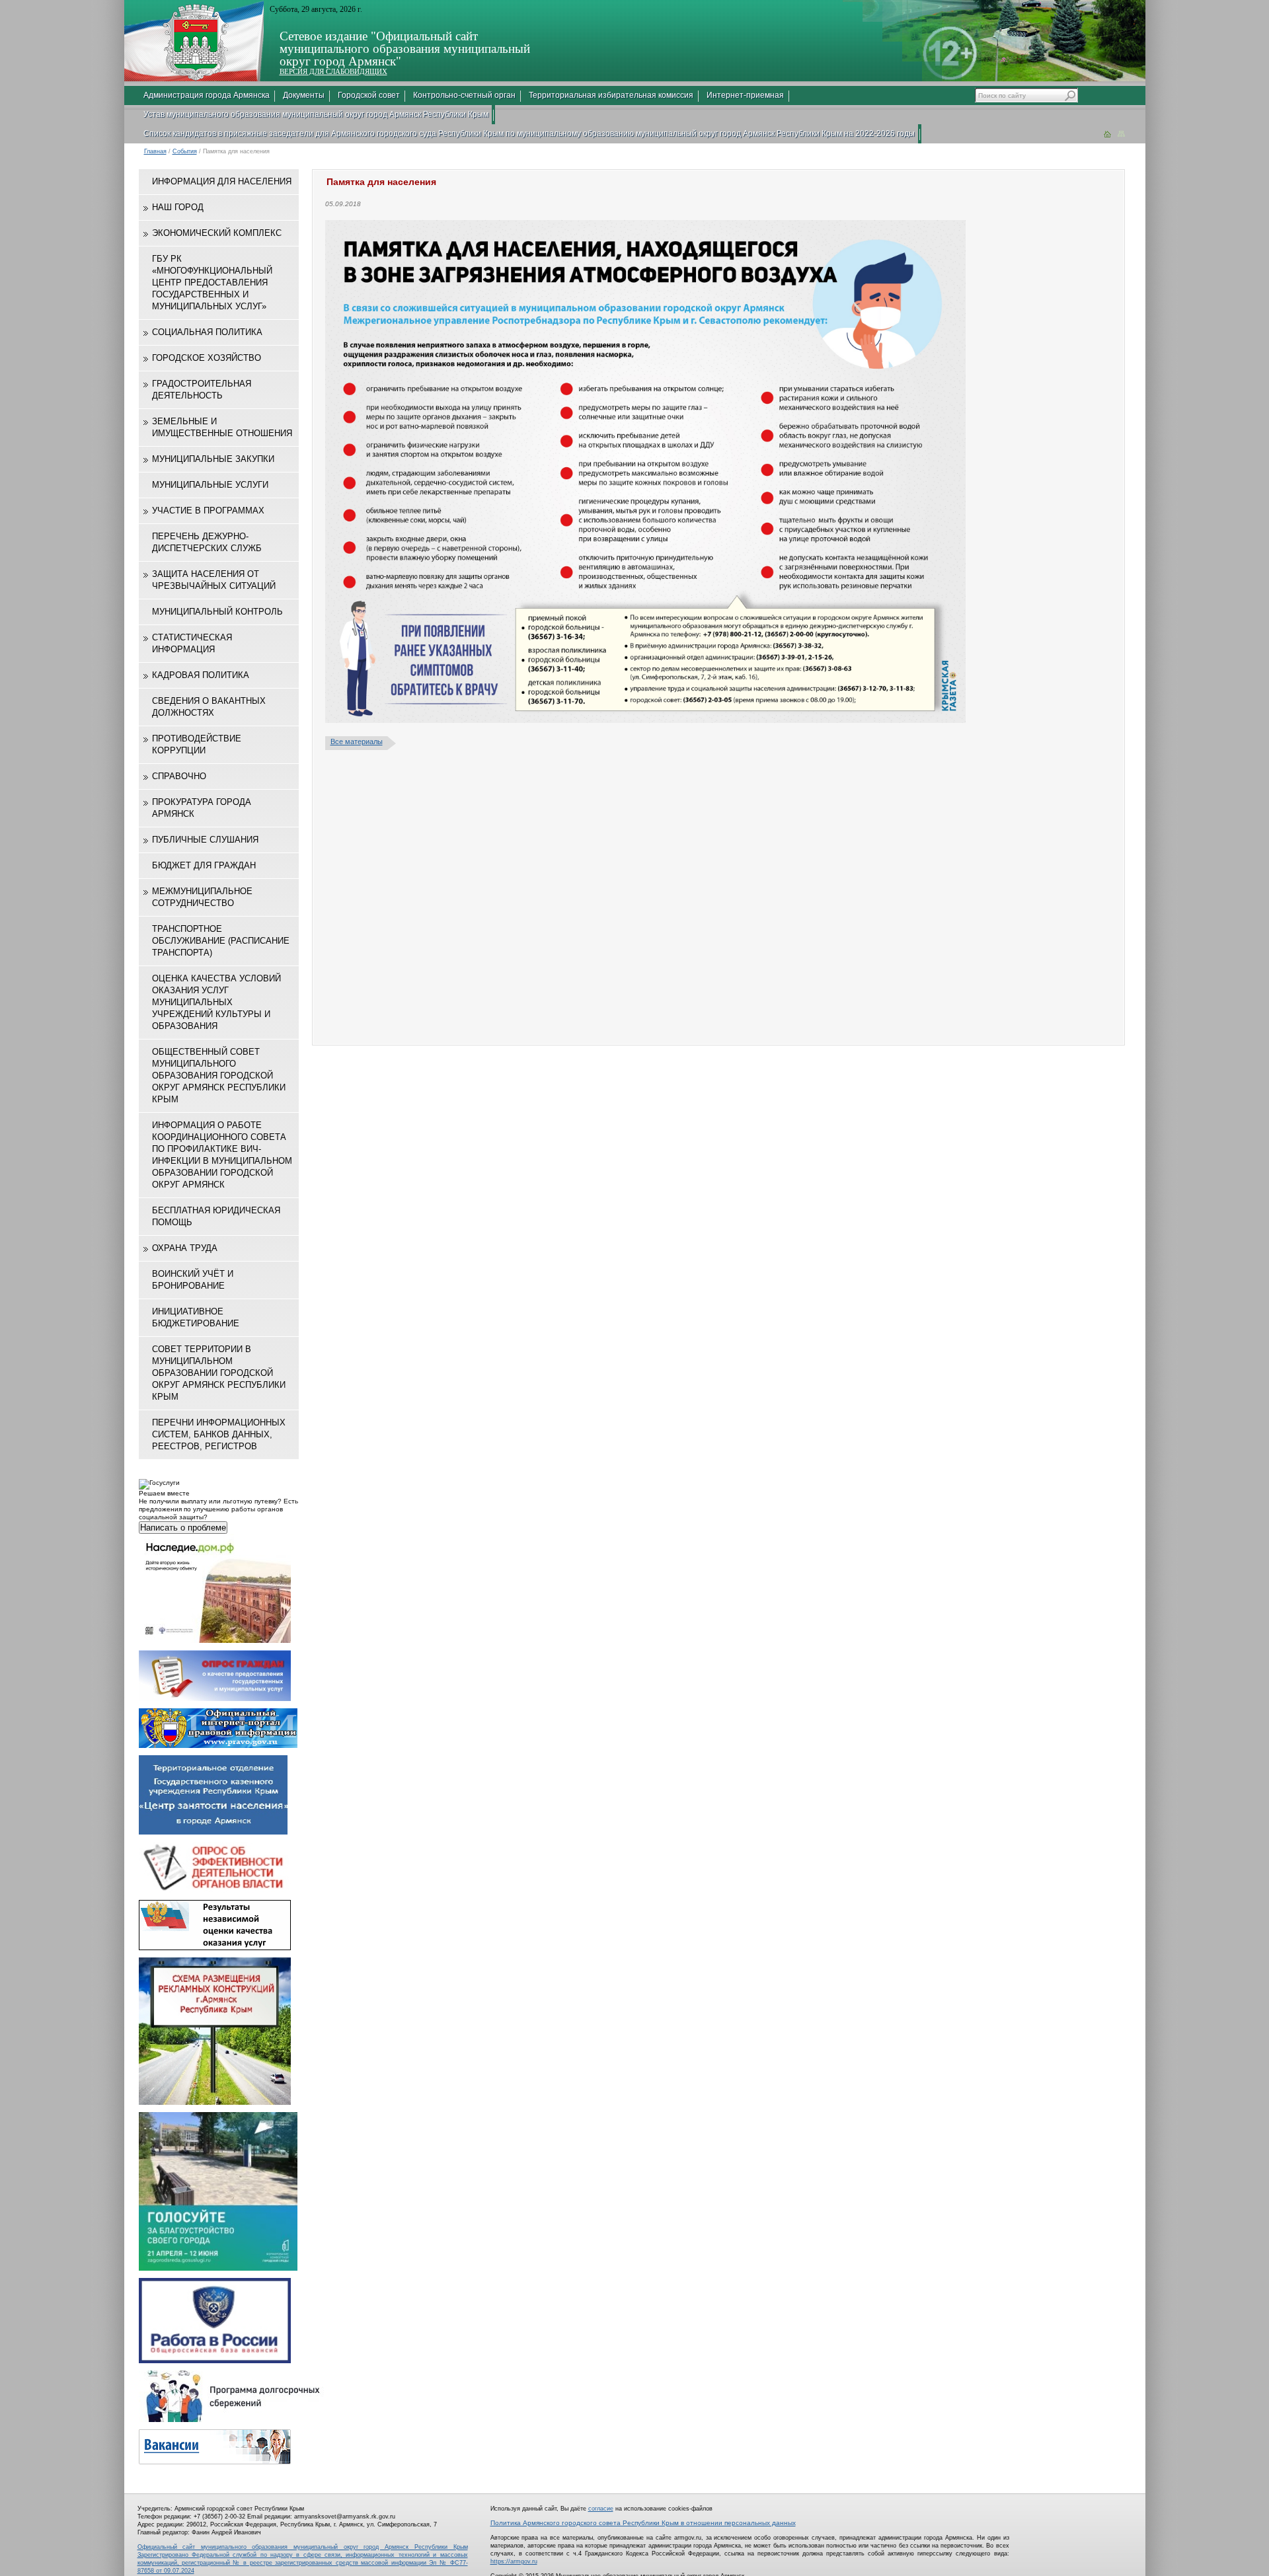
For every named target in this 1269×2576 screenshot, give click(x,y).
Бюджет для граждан (204, 865)
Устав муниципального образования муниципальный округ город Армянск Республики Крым (316, 114)
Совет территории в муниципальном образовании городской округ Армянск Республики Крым (219, 1373)
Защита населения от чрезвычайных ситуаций (214, 580)
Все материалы (357, 741)
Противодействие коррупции (197, 744)
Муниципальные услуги (210, 485)
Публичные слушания (205, 840)
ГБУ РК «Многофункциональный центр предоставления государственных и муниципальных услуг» (212, 283)
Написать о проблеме (183, 1528)
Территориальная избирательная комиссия (611, 95)
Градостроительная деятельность (202, 390)
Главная (155, 151)
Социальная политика (207, 332)
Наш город (178, 207)
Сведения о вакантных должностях (209, 707)
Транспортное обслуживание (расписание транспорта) (221, 941)
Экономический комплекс (217, 233)
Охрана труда (185, 1248)
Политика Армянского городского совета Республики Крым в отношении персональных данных (643, 2523)
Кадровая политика (201, 675)
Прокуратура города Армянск (202, 808)
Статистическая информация (192, 643)
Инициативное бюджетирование (196, 1317)
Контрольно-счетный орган (464, 95)
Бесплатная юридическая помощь (216, 1216)
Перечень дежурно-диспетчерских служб (207, 542)
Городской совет (369, 95)
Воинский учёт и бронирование (193, 1280)
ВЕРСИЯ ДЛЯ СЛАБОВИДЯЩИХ (333, 71)
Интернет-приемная (745, 95)
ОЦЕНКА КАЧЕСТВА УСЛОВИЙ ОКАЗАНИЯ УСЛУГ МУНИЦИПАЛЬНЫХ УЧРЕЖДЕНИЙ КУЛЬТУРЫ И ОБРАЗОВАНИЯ (216, 1002)
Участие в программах (208, 511)
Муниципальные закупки (213, 459)
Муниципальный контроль (217, 612)
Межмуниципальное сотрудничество (202, 897)
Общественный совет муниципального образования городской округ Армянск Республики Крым (219, 1076)
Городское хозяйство (207, 358)
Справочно (179, 776)
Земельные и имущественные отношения (222, 427)
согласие (601, 2509)
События (185, 151)
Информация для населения (222, 181)
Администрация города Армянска (207, 95)
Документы (304, 95)
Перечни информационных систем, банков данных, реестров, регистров (219, 1434)
